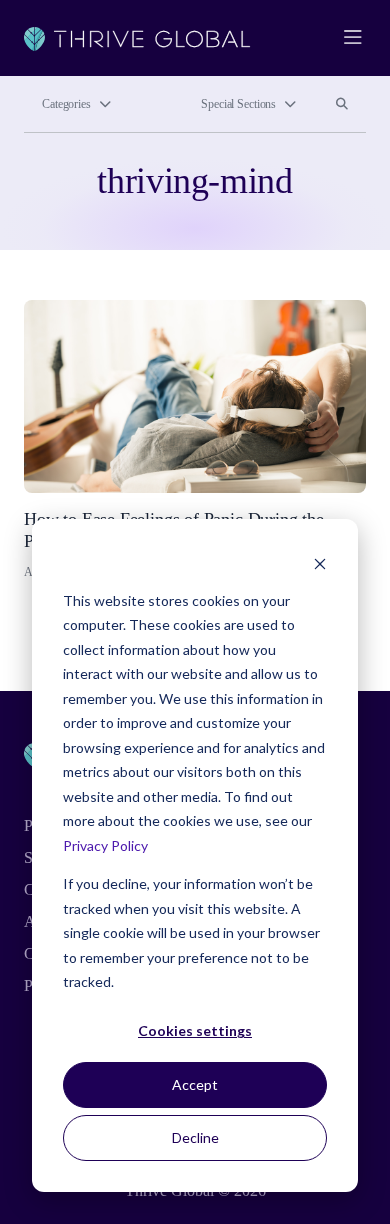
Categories (66, 104)
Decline (195, 1137)
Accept (195, 1084)
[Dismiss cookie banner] (320, 562)
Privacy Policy (105, 845)
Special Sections (238, 104)
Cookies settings (195, 1030)
